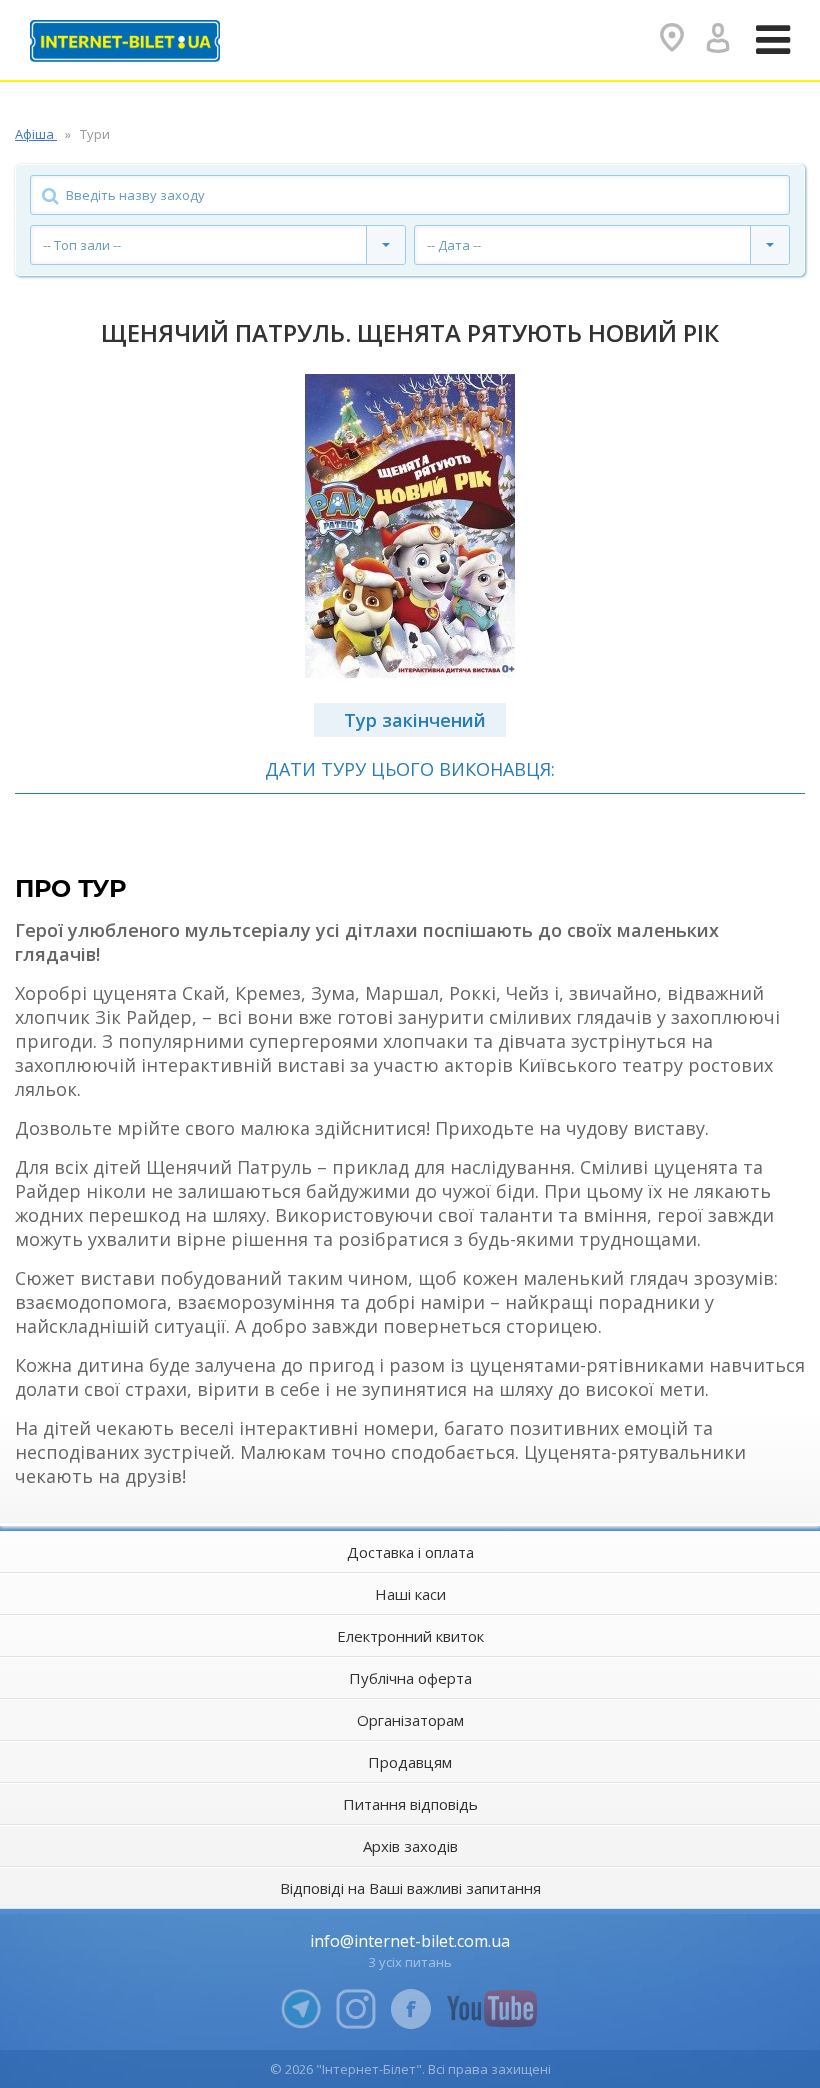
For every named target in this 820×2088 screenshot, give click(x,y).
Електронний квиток (410, 1636)
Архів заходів (410, 1846)
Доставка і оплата (410, 1552)
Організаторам (410, 1720)
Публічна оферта (410, 1678)
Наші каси (410, 1594)
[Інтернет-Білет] (125, 41)
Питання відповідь (410, 1804)
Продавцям (410, 1762)
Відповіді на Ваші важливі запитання (410, 1888)
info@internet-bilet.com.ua (410, 1941)
